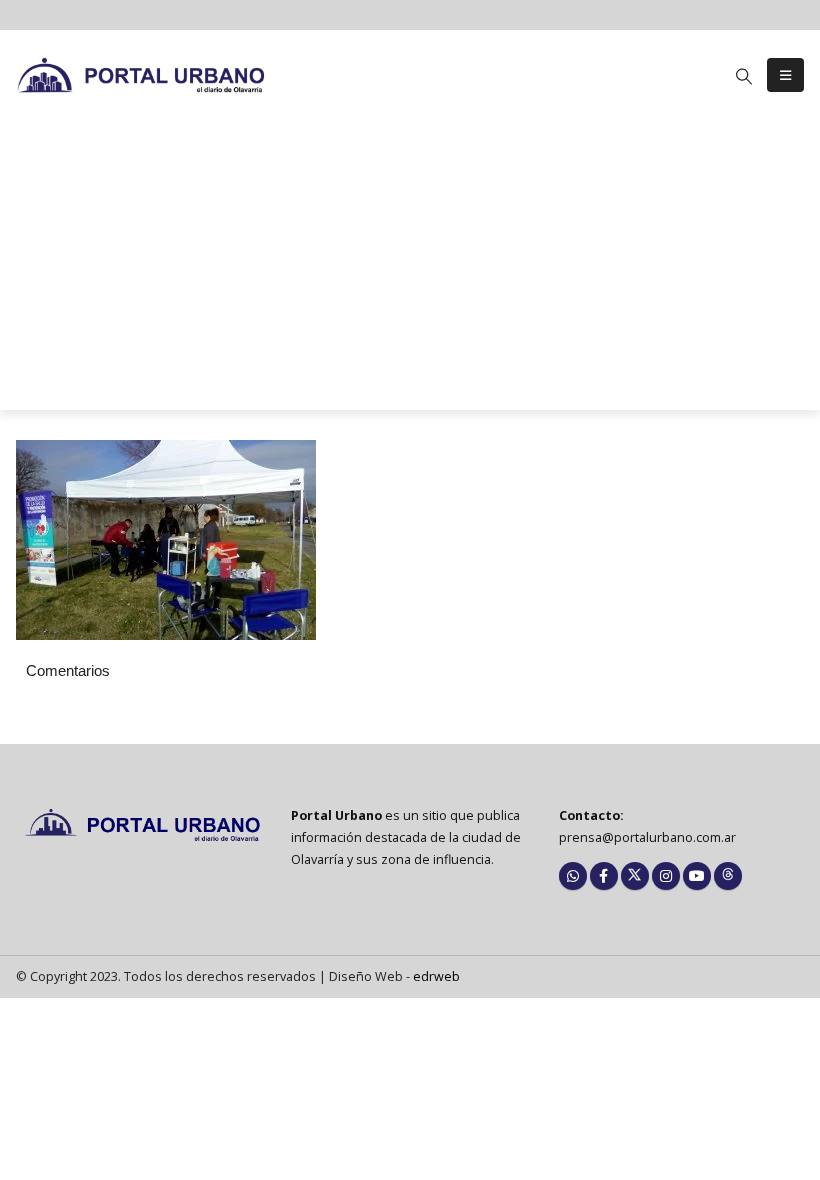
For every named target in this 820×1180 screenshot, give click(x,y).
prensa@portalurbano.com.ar (647, 837)
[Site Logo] (141, 75)
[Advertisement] (410, 270)
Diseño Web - (394, 976)
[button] (744, 76)
